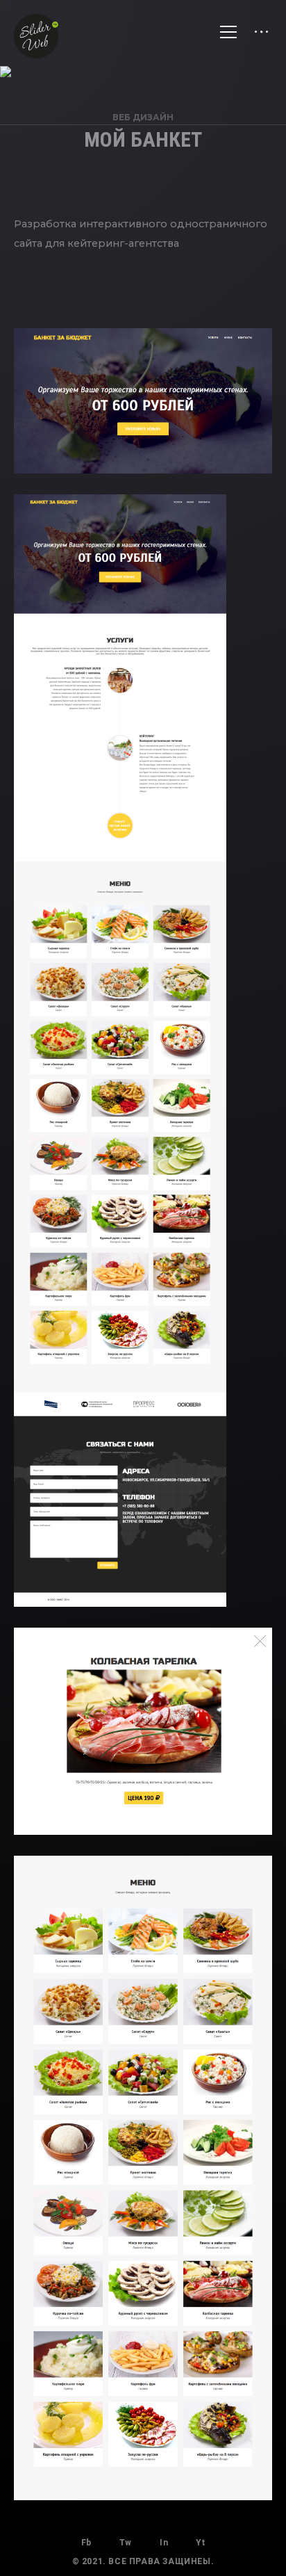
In (164, 2543)
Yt (200, 2543)
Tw (126, 2543)
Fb (86, 2543)
